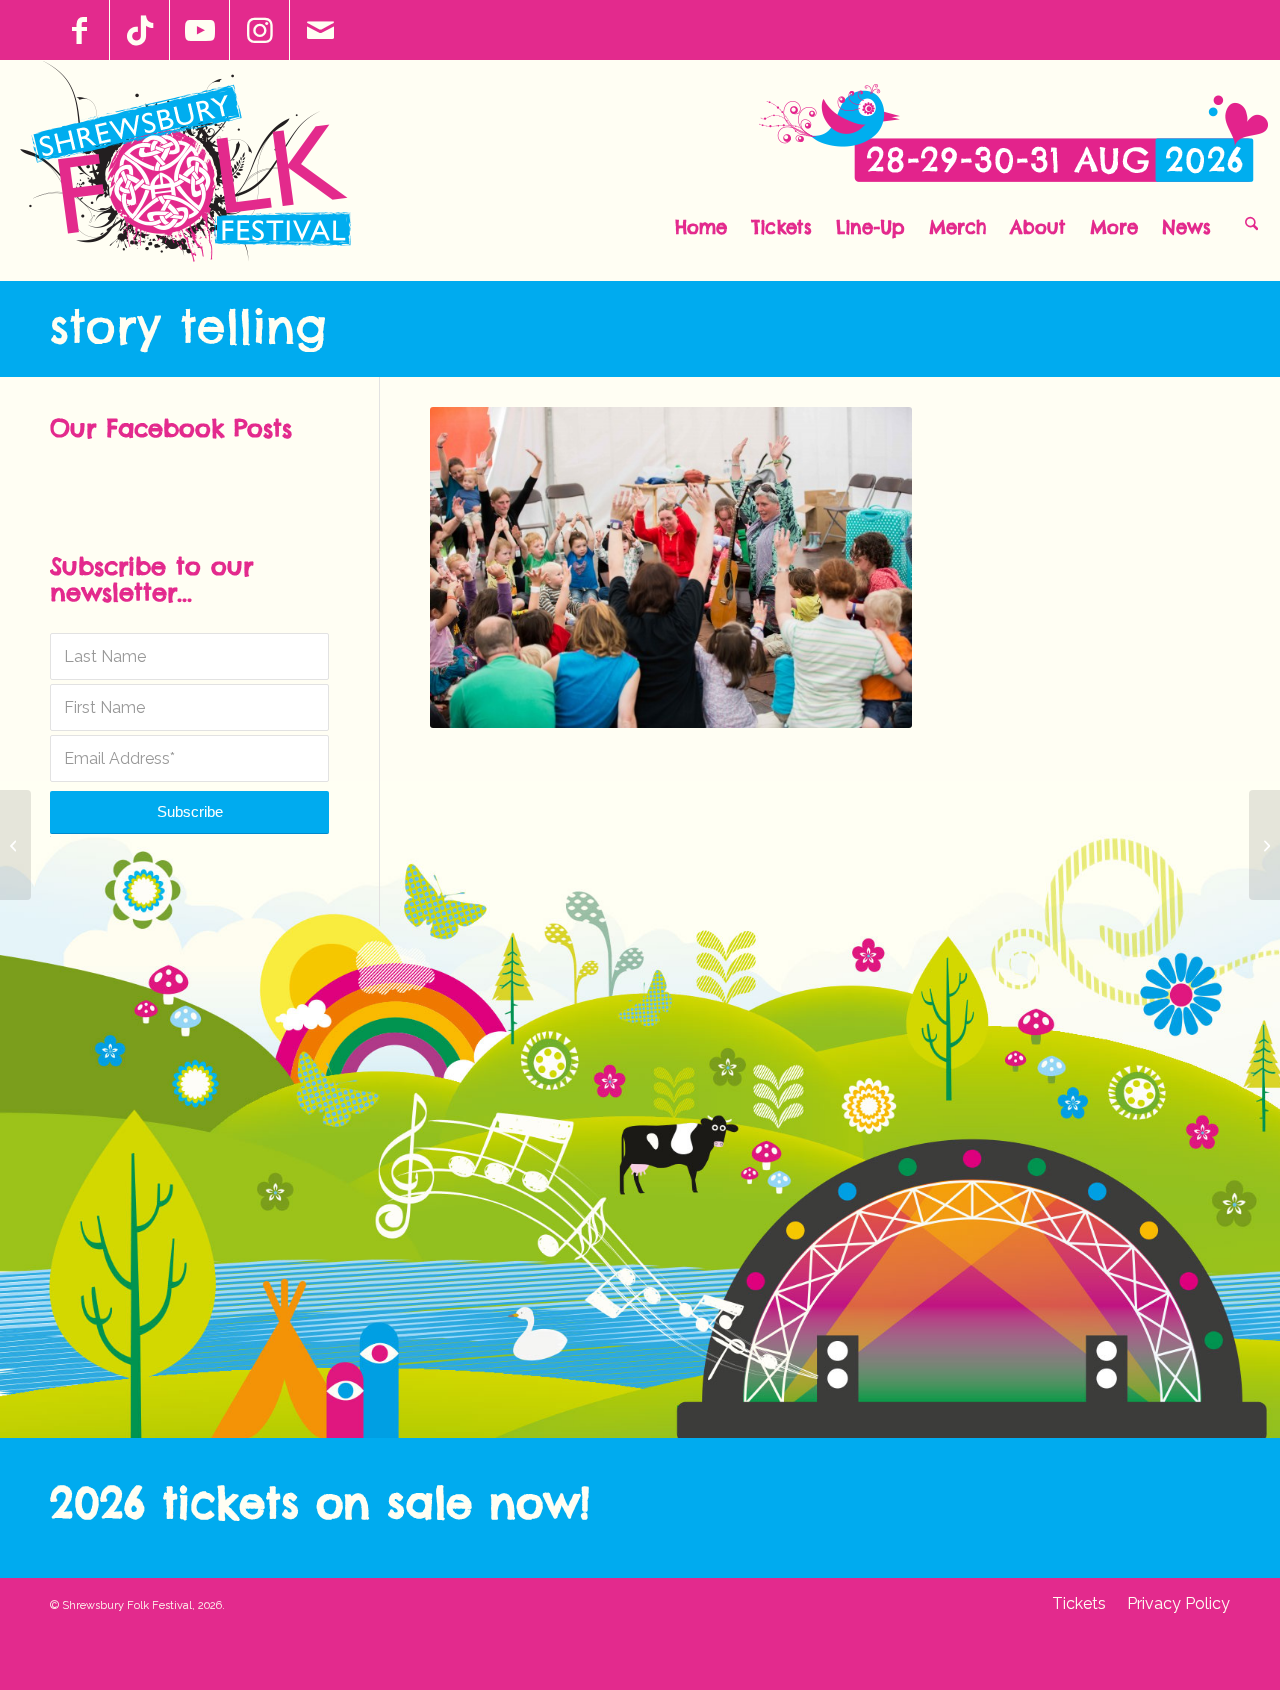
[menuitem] (701, 222)
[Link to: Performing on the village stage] (15, 845)
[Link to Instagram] (259, 30)
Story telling (188, 326)
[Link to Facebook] (79, 30)
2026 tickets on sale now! (320, 1502)
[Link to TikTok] (139, 30)
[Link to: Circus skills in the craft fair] (1264, 845)
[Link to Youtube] (199, 30)
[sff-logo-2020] (196, 170)
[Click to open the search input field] (1251, 222)
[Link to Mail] (320, 30)
